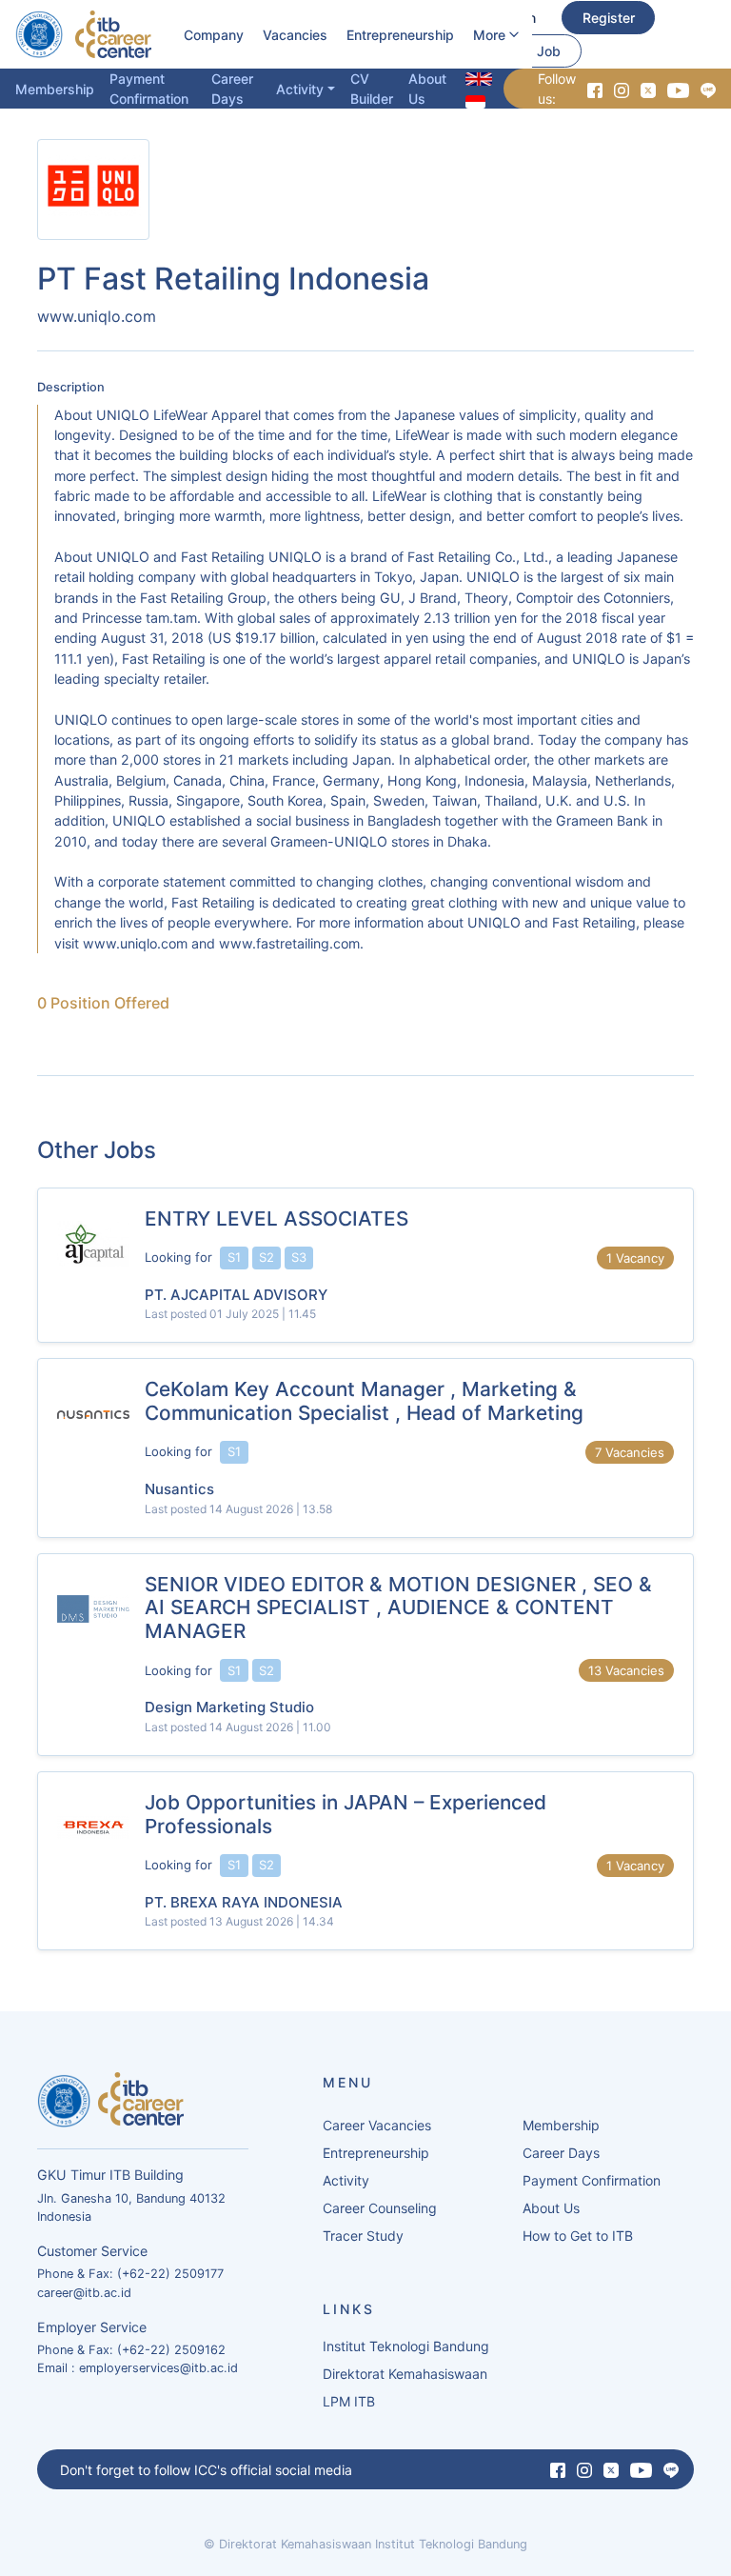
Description (71, 387)
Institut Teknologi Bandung (406, 2346)
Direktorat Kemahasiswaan (405, 2374)
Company (214, 35)
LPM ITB (349, 2401)
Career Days (232, 89)
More (489, 35)
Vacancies (295, 35)
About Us (427, 89)
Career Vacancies (377, 2125)
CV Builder (372, 89)
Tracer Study (363, 2236)
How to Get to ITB (578, 2236)
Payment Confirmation (149, 89)
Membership (55, 89)
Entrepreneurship (400, 35)
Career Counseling (380, 2208)
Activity (300, 89)
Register (609, 18)
